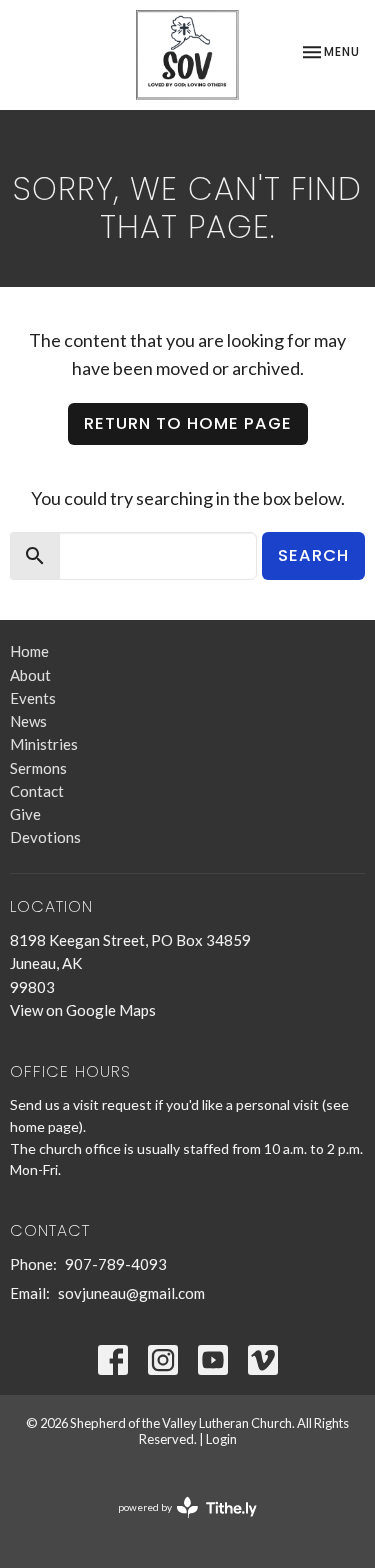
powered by (177, 1524)
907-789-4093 (116, 1264)
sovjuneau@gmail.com (131, 1293)
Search (313, 555)
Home (29, 651)
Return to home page (188, 423)
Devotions (45, 837)
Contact (37, 791)
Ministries (44, 744)
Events (33, 698)
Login (221, 1439)
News (28, 721)
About (30, 675)
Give (25, 814)
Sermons (38, 768)
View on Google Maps (83, 1010)
